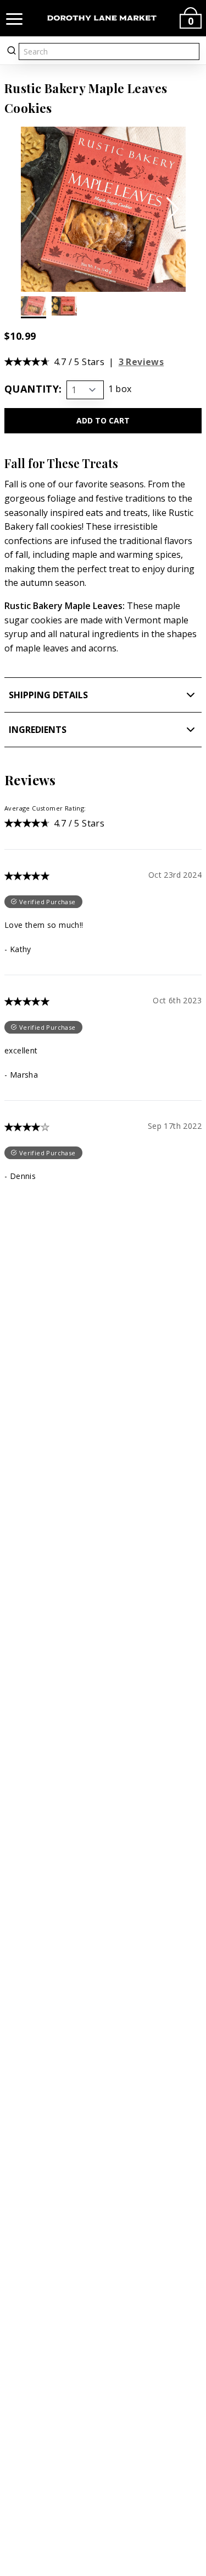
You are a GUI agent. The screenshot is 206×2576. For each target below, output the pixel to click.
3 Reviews (141, 362)
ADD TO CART (103, 420)
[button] (173, 209)
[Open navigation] (14, 18)
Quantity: (33, 389)
